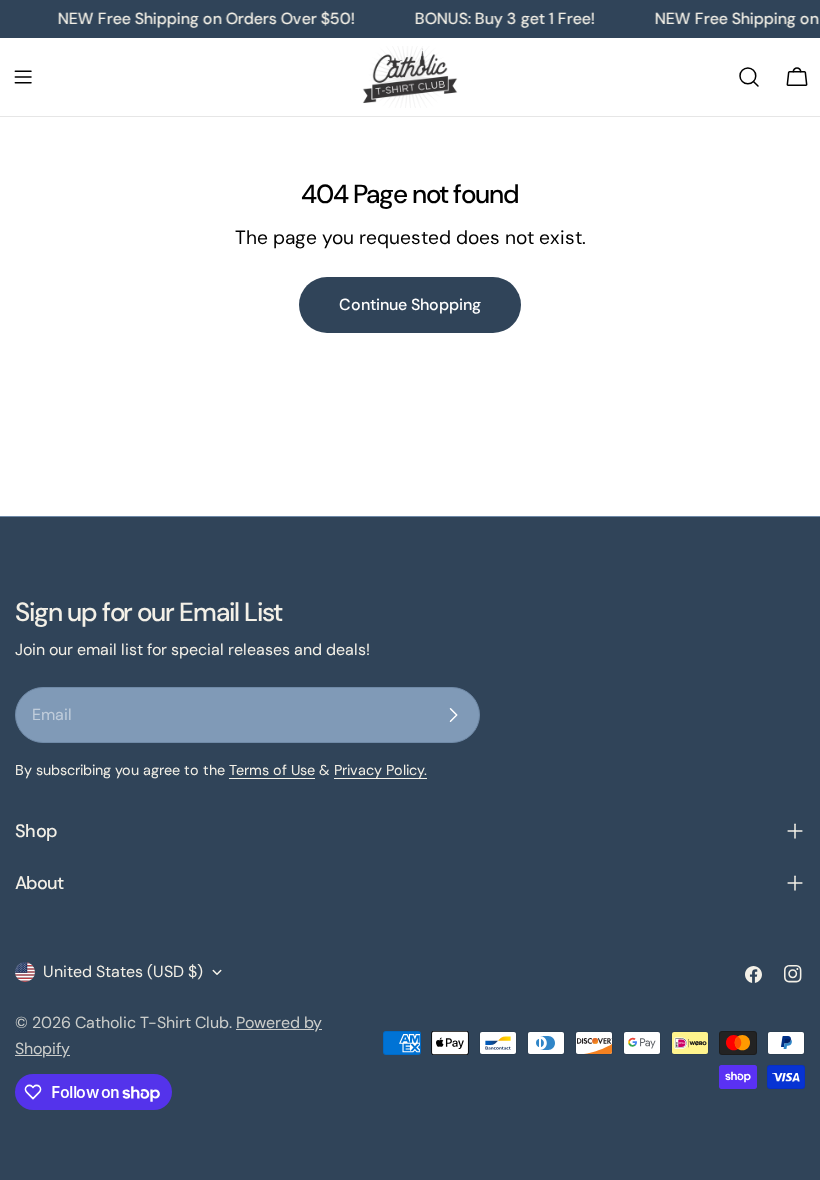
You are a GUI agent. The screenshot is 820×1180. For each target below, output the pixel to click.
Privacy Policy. (380, 770)
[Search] (749, 77)
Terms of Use (272, 770)
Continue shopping (410, 304)
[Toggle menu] (23, 77)
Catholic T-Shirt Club (152, 1022)
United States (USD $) (123, 971)
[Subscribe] (453, 715)
